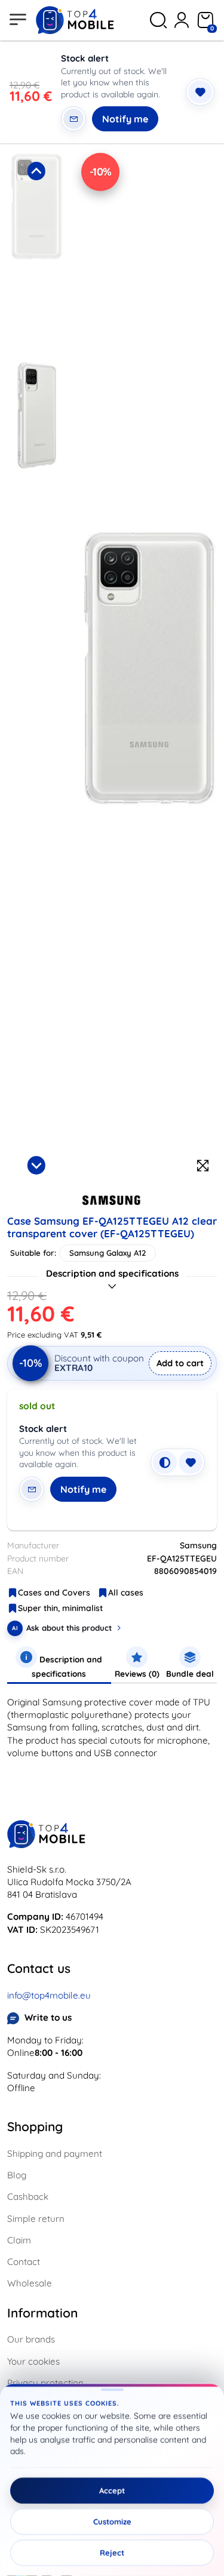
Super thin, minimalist (60, 1608)
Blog (17, 2175)
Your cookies (33, 2361)
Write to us (48, 2017)
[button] (36, 253)
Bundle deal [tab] (190, 1673)
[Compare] (165, 1462)
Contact (24, 2262)
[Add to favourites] (200, 92)
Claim (19, 2240)
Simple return (36, 2219)
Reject (112, 2553)
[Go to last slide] (36, 171)
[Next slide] (36, 1165)
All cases (126, 1593)
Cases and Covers (54, 1593)
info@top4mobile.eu (49, 1995)
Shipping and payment (55, 2154)
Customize (112, 2522)
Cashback (28, 2197)
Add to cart (180, 1363)
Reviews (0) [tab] (137, 1673)
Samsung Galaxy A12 (108, 1253)
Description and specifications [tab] (67, 1666)
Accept (112, 2491)
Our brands (31, 2339)
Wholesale (30, 2283)
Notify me (125, 119)
